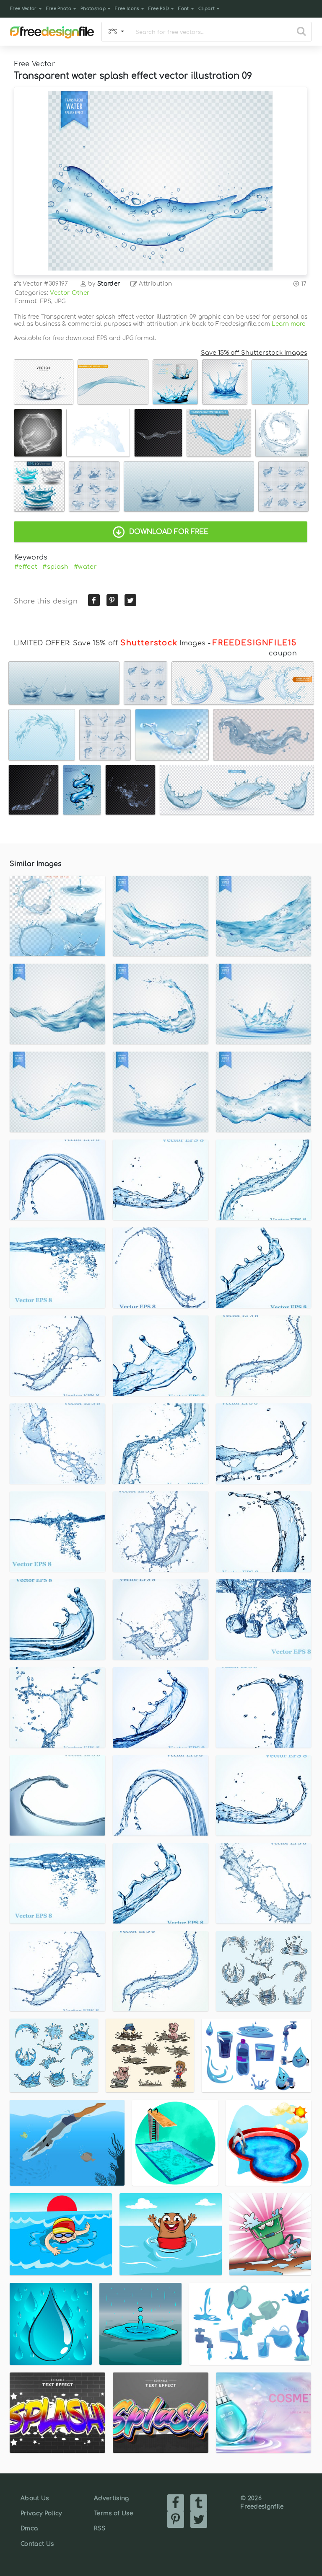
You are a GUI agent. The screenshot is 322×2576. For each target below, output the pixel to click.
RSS (100, 2528)
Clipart (206, 9)
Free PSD (159, 9)
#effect (26, 567)
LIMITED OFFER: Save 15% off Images (110, 643)
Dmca (29, 2528)
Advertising (112, 2498)
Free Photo (59, 9)
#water (85, 567)
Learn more (288, 324)
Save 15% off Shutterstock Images (254, 353)
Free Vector (23, 9)
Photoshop (93, 9)
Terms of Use (113, 2513)
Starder (109, 284)
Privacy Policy (41, 2513)
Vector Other (70, 293)
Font (183, 9)
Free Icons (127, 9)
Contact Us (37, 2544)
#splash (55, 567)
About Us (35, 2498)
